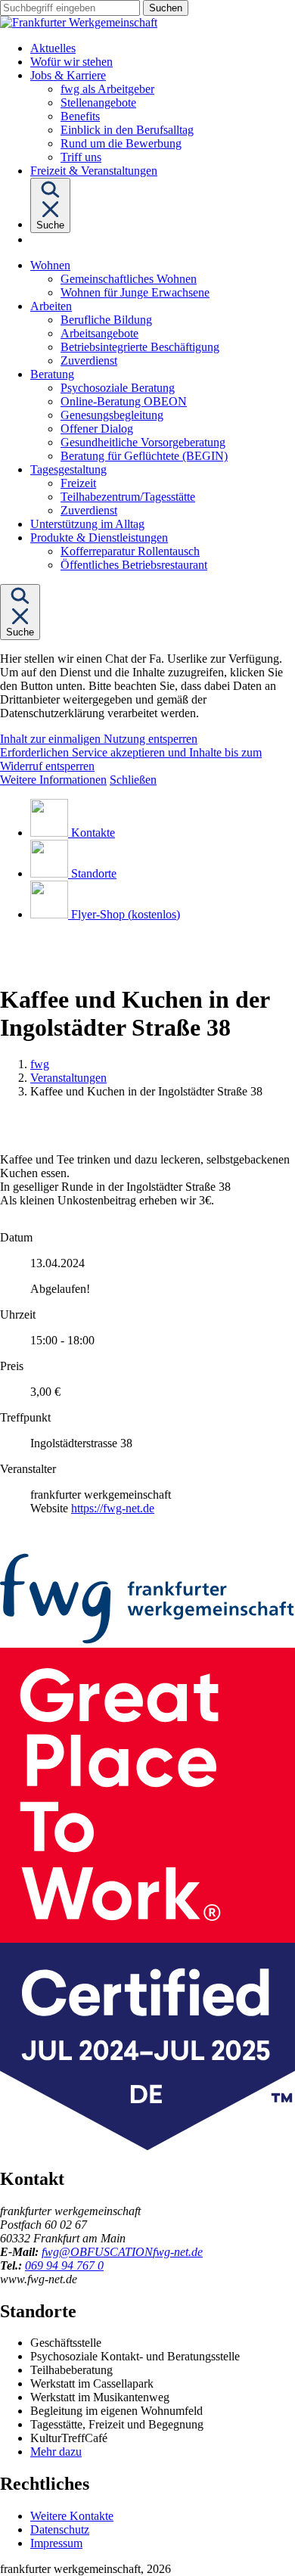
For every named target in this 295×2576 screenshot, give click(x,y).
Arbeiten (51, 306)
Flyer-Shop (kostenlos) (126, 914)
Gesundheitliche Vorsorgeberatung (143, 442)
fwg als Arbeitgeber (107, 89)
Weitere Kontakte (72, 2516)
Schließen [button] (133, 780)
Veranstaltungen (68, 1078)
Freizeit (78, 483)
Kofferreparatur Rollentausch (130, 551)
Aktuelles (53, 48)
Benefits (80, 116)
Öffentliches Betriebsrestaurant (134, 565)
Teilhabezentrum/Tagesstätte (128, 497)
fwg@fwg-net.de (122, 2252)
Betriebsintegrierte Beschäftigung (140, 347)
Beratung (52, 374)
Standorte (94, 873)
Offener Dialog (97, 429)
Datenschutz (60, 2529)
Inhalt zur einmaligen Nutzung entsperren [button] (99, 739)
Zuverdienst (89, 360)
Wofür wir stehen (71, 62)
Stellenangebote (98, 103)
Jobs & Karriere (68, 75)
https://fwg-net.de (113, 1508)
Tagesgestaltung (68, 469)
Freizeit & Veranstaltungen (94, 171)
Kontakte (93, 833)
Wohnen (50, 265)
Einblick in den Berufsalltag (127, 130)
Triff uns (81, 157)
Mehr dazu (56, 2452)
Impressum (56, 2543)
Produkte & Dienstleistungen (99, 538)
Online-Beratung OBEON (124, 401)
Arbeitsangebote (99, 333)
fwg (40, 1064)
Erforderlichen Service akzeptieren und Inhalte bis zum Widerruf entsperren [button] (131, 759)
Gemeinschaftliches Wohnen (129, 279)
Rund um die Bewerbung (121, 143)
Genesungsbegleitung (112, 415)
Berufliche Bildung (106, 320)
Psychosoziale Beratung (118, 388)
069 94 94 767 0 (64, 2265)
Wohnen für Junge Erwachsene (135, 292)
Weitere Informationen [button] (53, 780)
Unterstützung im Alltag (87, 524)
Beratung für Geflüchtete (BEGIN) (144, 456)
